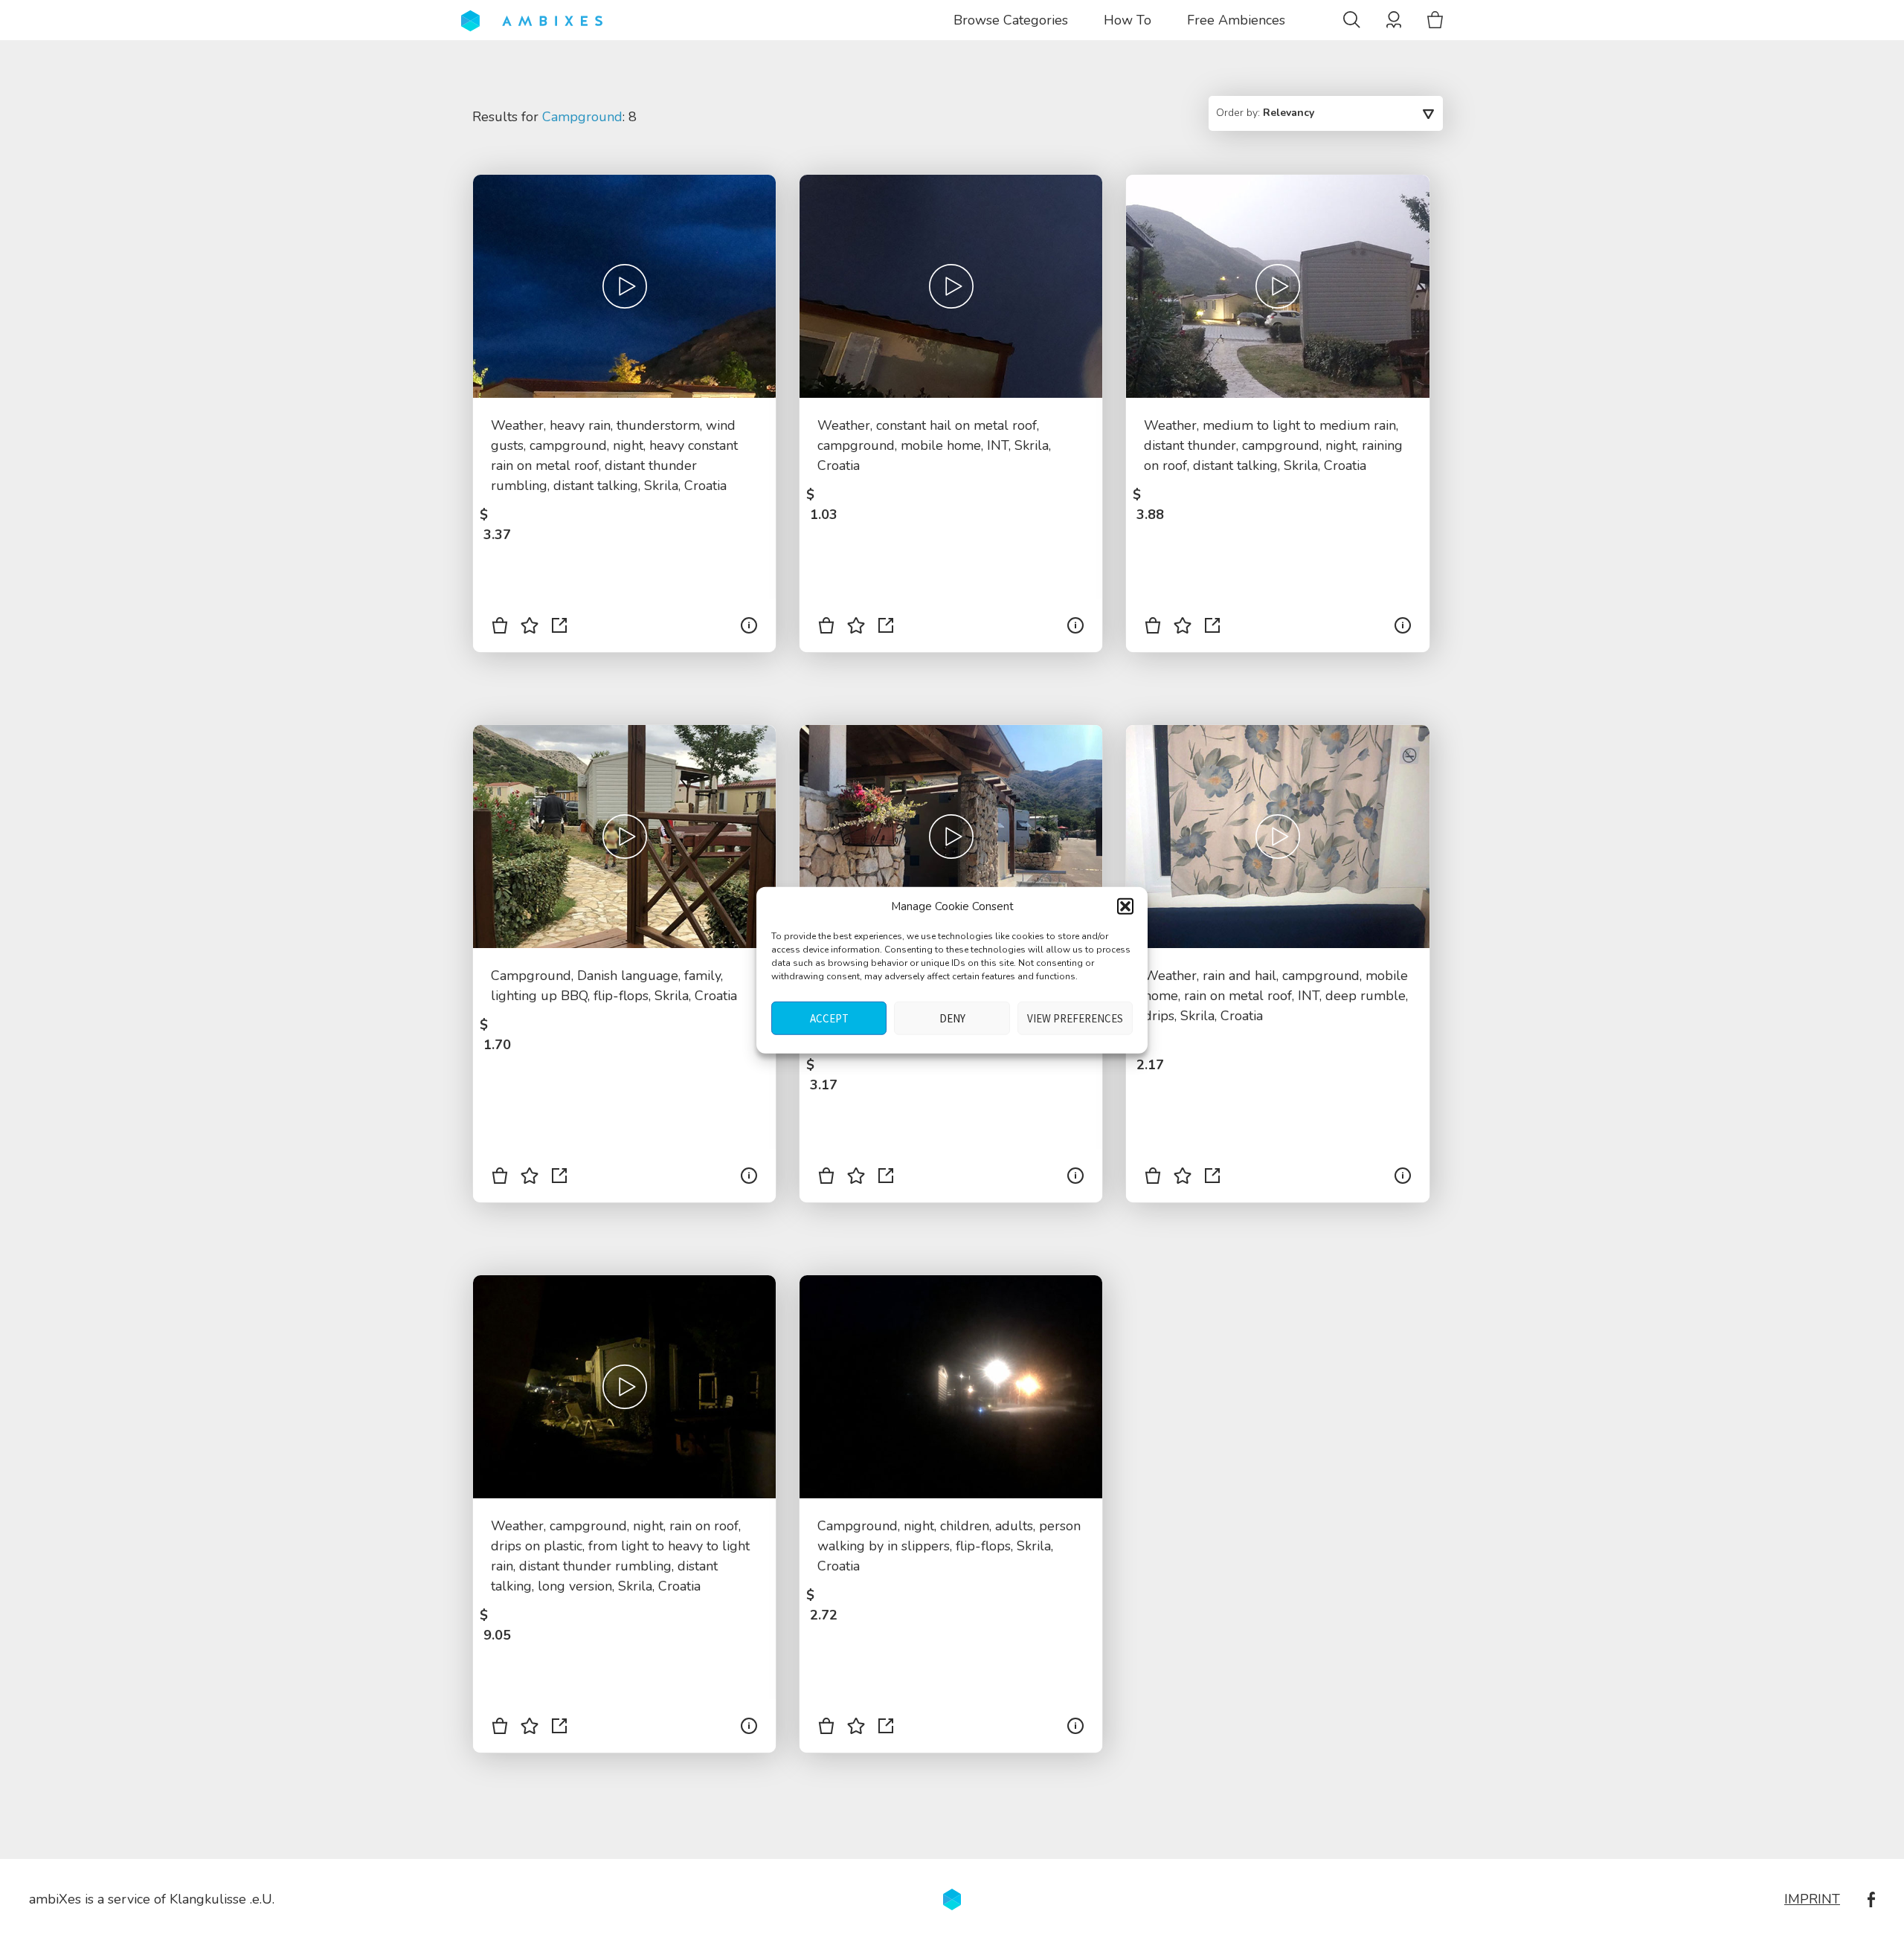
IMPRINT (1812, 1899)
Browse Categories (1011, 20)
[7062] (500, 1729)
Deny (952, 1018)
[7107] (500, 1179)
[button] (1125, 906)
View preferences (1075, 1018)
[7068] (826, 1179)
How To (1128, 20)
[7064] (1153, 1179)
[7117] (826, 628)
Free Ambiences (1236, 20)
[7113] (500, 628)
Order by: (1265, 113)
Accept (829, 1018)
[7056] (826, 1729)
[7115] (1153, 628)
